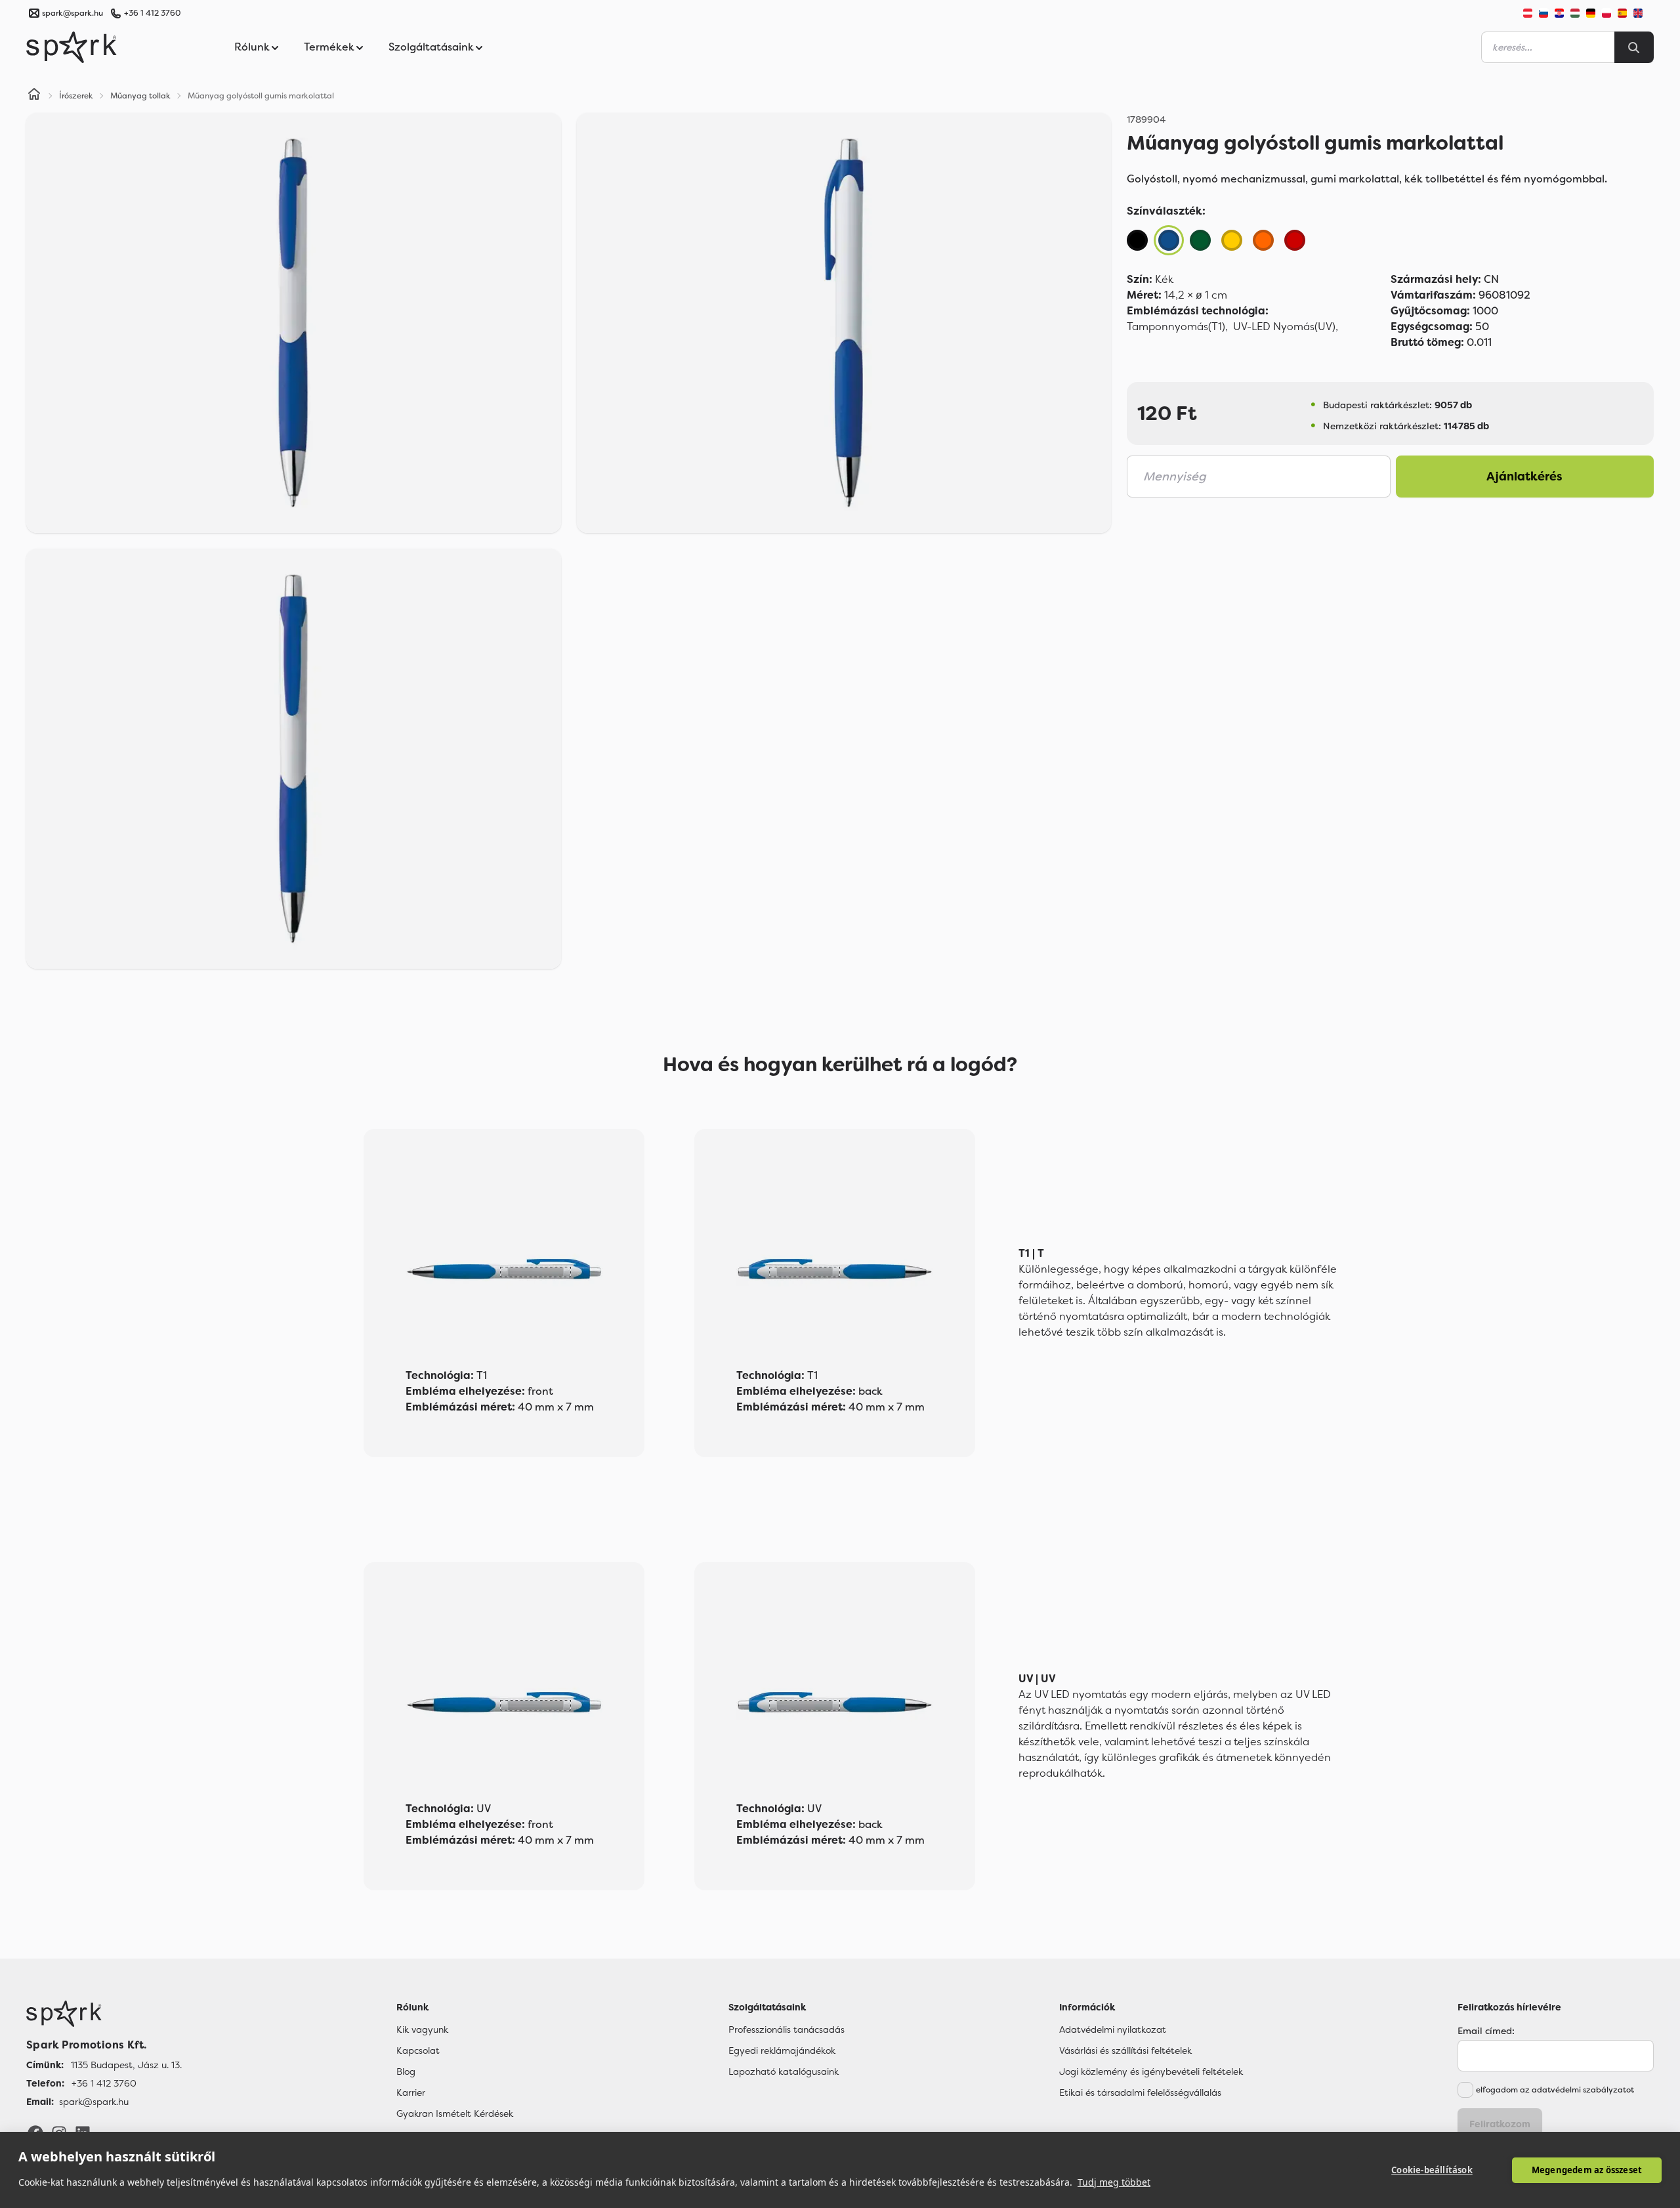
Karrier (411, 2092)
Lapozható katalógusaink (784, 2071)
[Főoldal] (104, 2014)
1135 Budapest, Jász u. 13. (126, 2065)
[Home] (34, 96)
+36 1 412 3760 (152, 13)
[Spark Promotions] (72, 47)
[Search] (1634, 47)
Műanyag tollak (140, 96)
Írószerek (76, 96)
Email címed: (1486, 2031)
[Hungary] (1575, 13)
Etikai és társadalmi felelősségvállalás (1140, 2092)
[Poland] (1606, 13)
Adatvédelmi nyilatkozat (1113, 2029)
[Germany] (1591, 13)
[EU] (1643, 13)
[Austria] (1528, 13)
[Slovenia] (1543, 13)
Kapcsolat (418, 2050)
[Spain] (1622, 13)
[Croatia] (1559, 13)
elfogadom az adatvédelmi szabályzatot (1555, 2090)
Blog (406, 2071)
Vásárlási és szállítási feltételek (1125, 2050)
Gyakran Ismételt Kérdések (455, 2113)
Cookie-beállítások (1432, 2170)
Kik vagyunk (422, 2029)
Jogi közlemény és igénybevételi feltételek (1151, 2071)
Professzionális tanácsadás (787, 2029)
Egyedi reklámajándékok (782, 2050)
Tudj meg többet (1114, 2182)
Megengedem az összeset (1587, 2170)
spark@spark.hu (94, 2102)
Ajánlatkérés (1524, 477)
